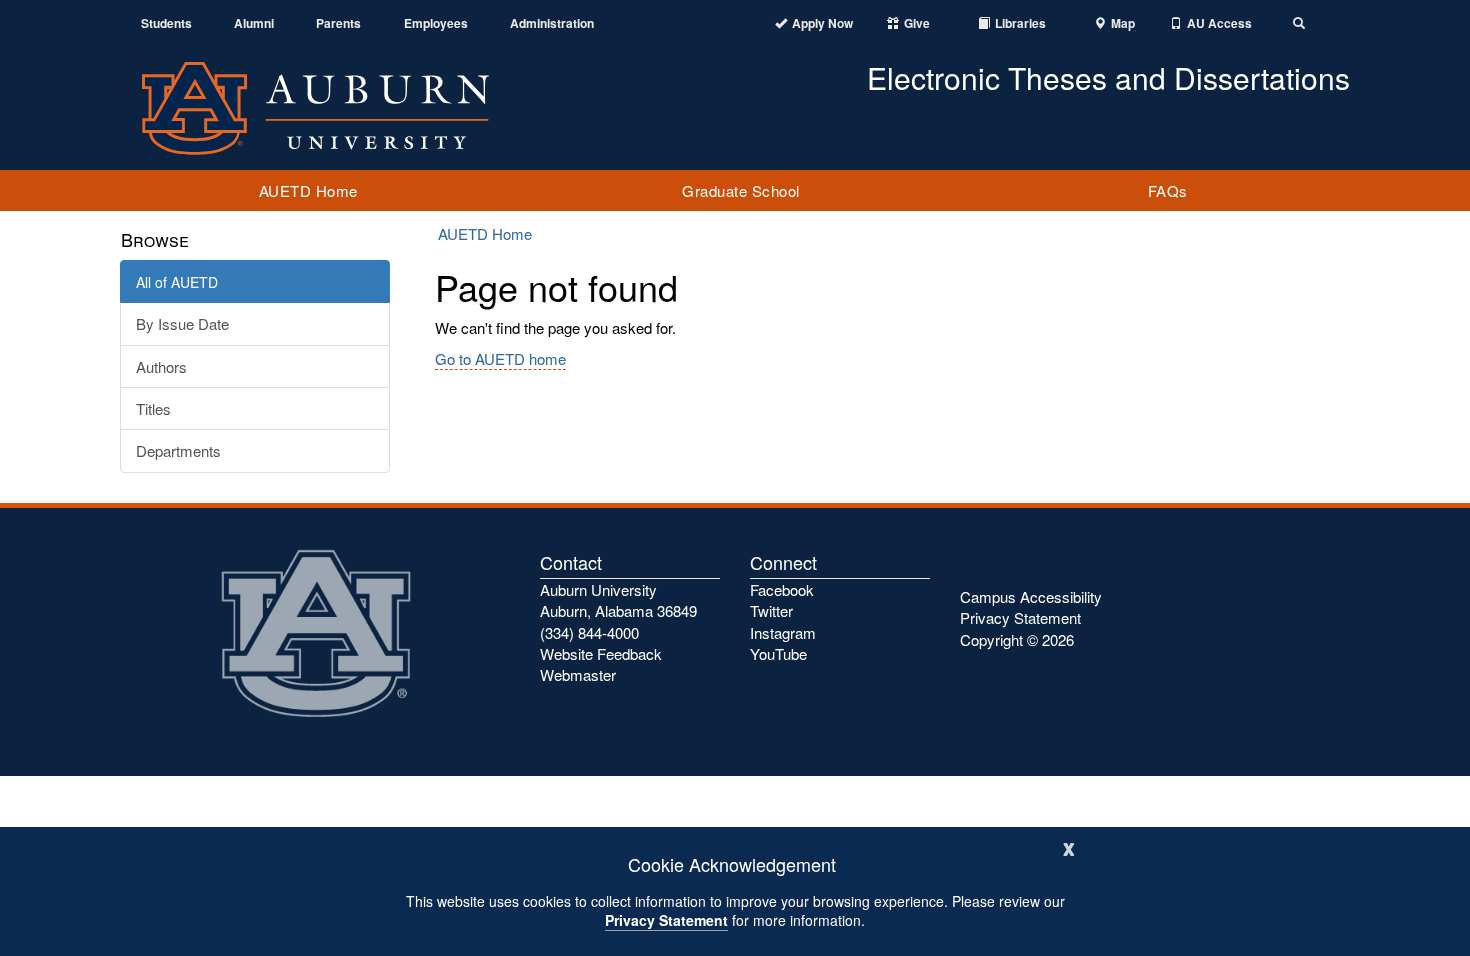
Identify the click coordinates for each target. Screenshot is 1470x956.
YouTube (778, 653)
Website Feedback (601, 653)
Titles (153, 408)
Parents (338, 23)
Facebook (782, 589)
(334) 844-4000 (589, 632)
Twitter (771, 610)
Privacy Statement (666, 920)
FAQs (1168, 190)
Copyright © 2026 (1017, 639)
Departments (178, 450)
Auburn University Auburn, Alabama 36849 (618, 600)
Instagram (783, 632)
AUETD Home (308, 190)
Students (166, 23)
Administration (552, 23)
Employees (436, 23)
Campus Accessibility (1031, 596)
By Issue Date (182, 323)
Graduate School (741, 190)
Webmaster (578, 674)
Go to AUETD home (500, 358)
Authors (161, 366)
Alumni (254, 23)
